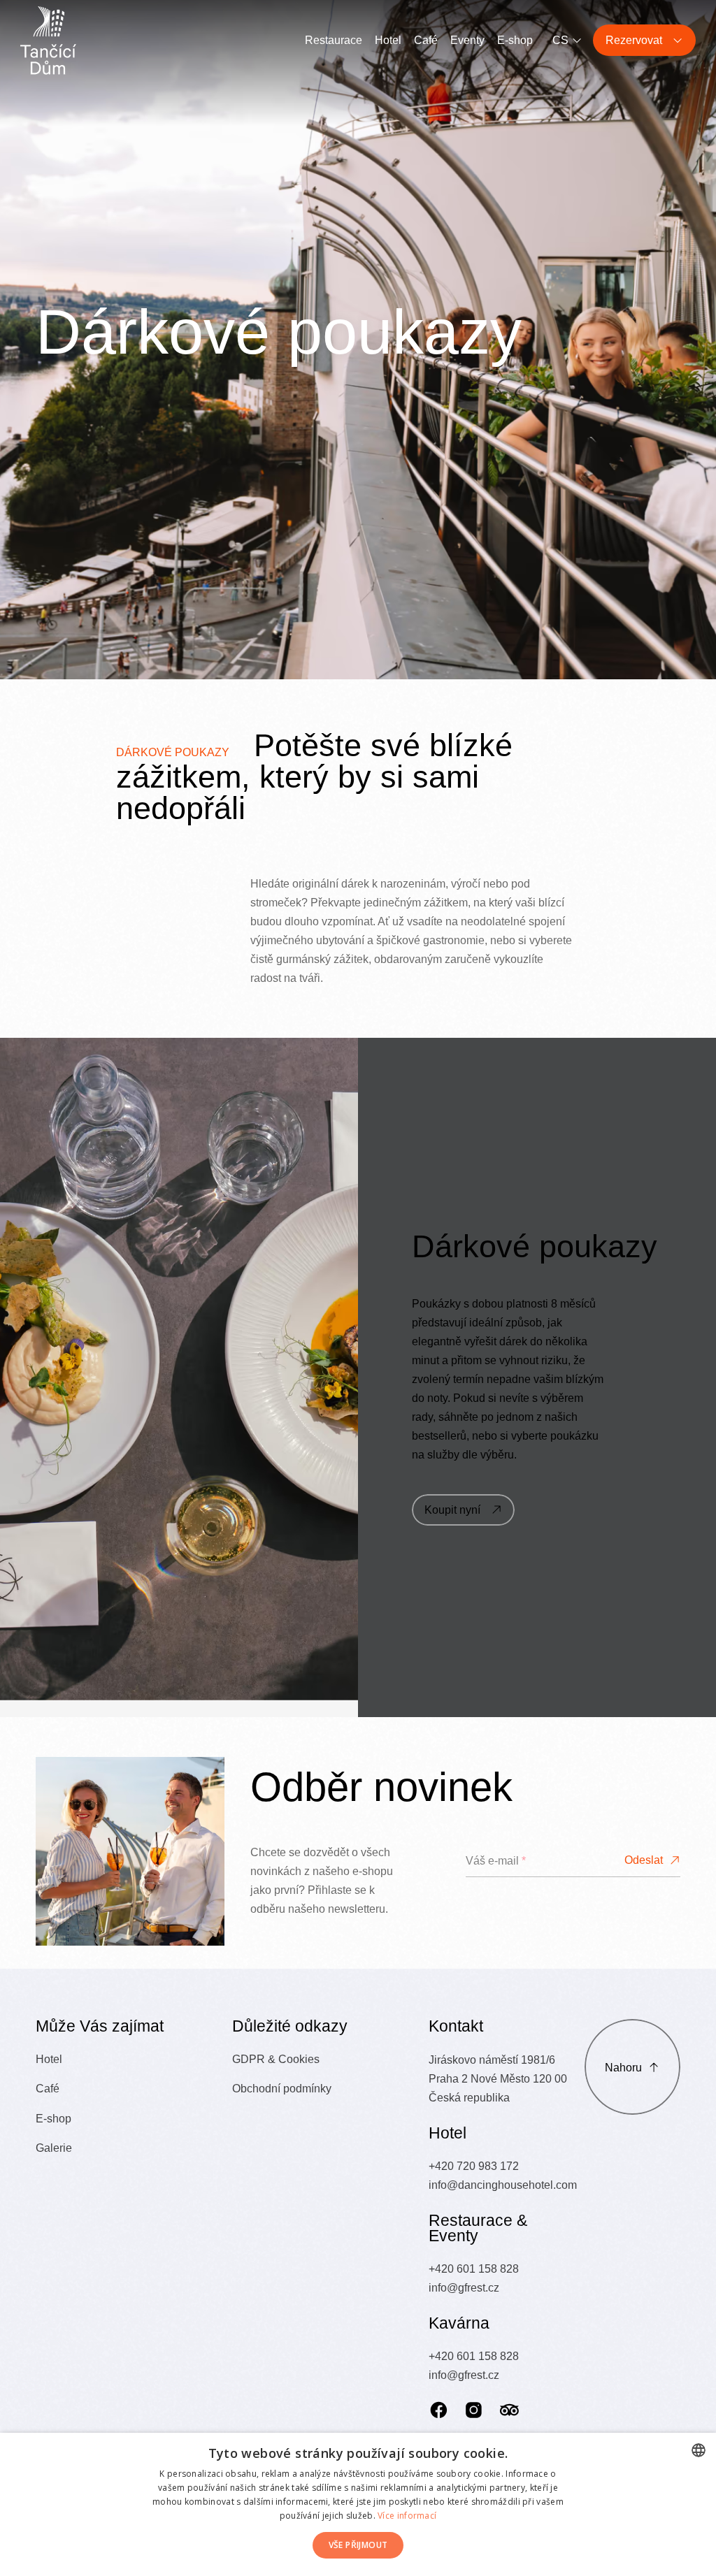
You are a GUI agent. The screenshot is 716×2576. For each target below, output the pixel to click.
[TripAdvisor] (509, 2410)
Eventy (467, 40)
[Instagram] (474, 2410)
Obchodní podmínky (282, 2088)
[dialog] (358, 2504)
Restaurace (334, 40)
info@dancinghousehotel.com (503, 2185)
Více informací (407, 2516)
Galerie (54, 2148)
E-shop (515, 40)
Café (426, 40)
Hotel (388, 40)
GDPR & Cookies (276, 2059)
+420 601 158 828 (474, 2269)
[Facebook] (439, 2410)
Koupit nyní (452, 1510)
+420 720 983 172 (474, 2166)
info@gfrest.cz (464, 2287)
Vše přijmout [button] (358, 2545)
